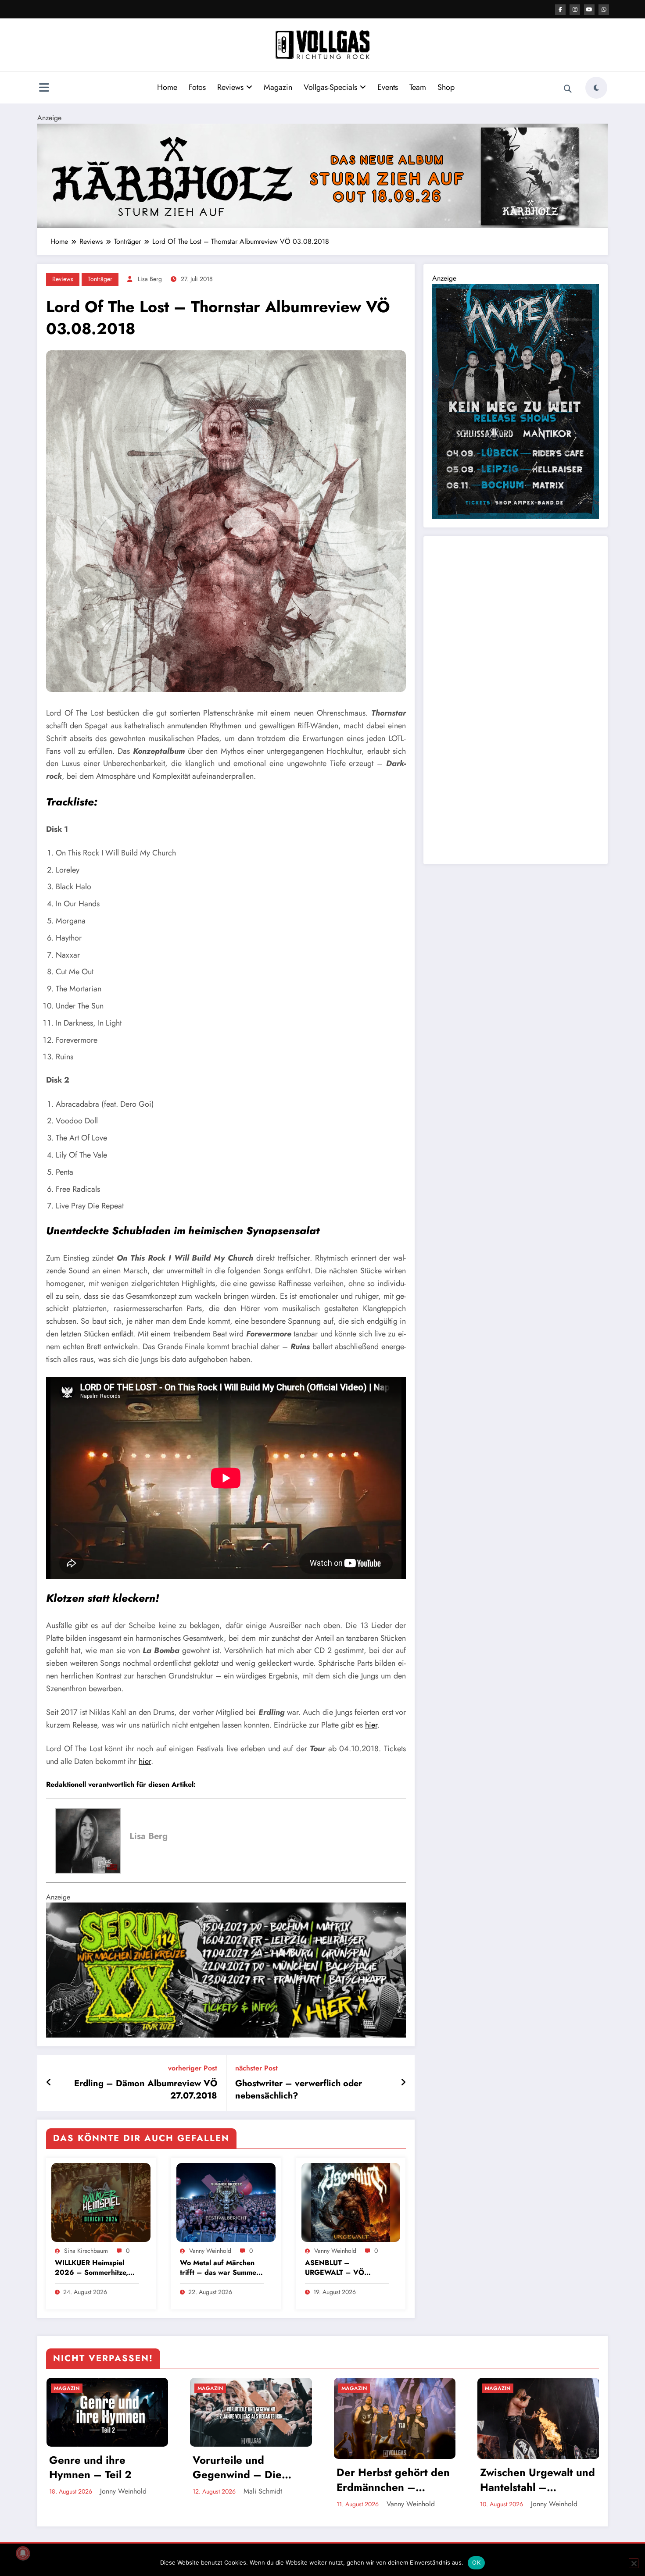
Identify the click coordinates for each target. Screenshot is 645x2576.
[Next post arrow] (403, 2083)
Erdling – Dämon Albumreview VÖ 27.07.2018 (146, 2090)
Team (418, 87)
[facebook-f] (560, 10)
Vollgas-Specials (330, 87)
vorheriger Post (193, 2068)
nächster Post (256, 2068)
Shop (446, 87)
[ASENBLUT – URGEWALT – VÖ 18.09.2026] (351, 2202)
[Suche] (568, 89)
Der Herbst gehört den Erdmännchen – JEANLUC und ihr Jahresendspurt (393, 2480)
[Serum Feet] (226, 1969)
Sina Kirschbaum (86, 2251)
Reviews (230, 87)
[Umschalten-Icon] (44, 89)
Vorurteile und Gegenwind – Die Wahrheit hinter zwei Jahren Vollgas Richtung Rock (245, 2467)
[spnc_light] (596, 88)
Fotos (197, 87)
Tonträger (100, 279)
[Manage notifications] (23, 2553)
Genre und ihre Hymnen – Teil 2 (90, 2467)
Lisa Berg (150, 279)
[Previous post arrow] (49, 2083)
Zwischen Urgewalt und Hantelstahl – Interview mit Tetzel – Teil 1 (537, 2480)
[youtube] (589, 10)
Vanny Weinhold (210, 2251)
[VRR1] (322, 175)
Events (388, 87)
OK (476, 2562)
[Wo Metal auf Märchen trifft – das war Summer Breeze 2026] (226, 2202)
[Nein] (634, 2563)
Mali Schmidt (263, 2491)
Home (167, 87)
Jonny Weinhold (123, 2491)
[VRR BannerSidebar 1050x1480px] (516, 401)
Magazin (278, 87)
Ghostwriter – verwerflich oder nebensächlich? (299, 2090)
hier (371, 1725)
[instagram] (575, 10)
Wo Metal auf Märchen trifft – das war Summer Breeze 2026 (220, 2268)
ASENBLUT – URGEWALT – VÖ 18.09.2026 (335, 2268)
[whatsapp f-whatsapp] (604, 10)
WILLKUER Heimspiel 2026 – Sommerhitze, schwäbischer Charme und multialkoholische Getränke (91, 2268)
